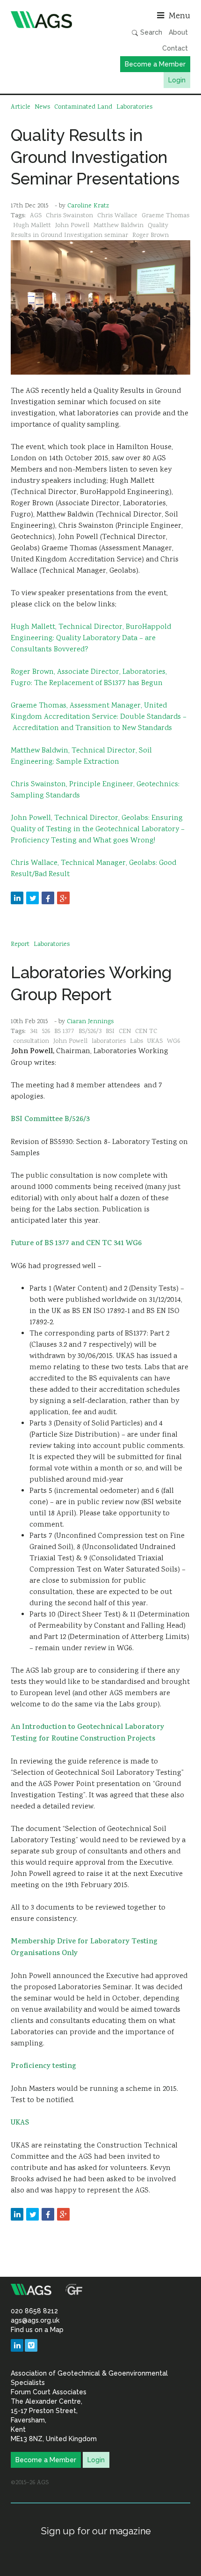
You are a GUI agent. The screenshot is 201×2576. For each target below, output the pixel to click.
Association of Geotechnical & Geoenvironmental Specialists (53, 20)
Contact (175, 48)
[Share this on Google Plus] (63, 898)
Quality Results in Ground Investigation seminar (90, 231)
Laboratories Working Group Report (91, 983)
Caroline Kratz (88, 206)
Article (21, 107)
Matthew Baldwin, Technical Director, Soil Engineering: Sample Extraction (81, 757)
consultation (31, 1041)
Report (20, 945)
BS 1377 (64, 1032)
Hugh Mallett (32, 226)
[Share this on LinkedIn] (17, 898)
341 (34, 1032)
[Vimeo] (31, 2345)
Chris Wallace (117, 216)
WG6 (173, 1041)
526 (46, 1032)
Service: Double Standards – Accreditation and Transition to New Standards (99, 723)
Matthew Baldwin (118, 226)
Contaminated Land (83, 107)
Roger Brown (151, 236)
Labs (136, 1041)
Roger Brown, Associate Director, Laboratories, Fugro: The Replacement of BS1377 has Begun (89, 678)
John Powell (72, 226)
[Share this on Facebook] (48, 898)
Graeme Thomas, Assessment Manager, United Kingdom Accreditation (89, 712)
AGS (36, 216)
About (178, 32)
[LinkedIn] (17, 2345)
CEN (125, 1032)
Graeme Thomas (165, 216)
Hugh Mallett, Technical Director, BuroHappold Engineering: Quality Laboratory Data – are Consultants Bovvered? (91, 638)
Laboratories (134, 107)
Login (177, 80)
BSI (110, 1032)
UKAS (155, 1041)
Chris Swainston (69, 216)
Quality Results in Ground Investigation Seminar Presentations (95, 157)
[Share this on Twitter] (32, 898)
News (42, 107)
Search (150, 32)
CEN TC (146, 1032)
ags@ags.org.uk (35, 2320)
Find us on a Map (37, 2330)
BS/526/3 (90, 1032)
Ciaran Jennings (90, 1022)
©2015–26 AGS (30, 2483)
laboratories (109, 1041)
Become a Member (155, 64)
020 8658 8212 (34, 2311)
